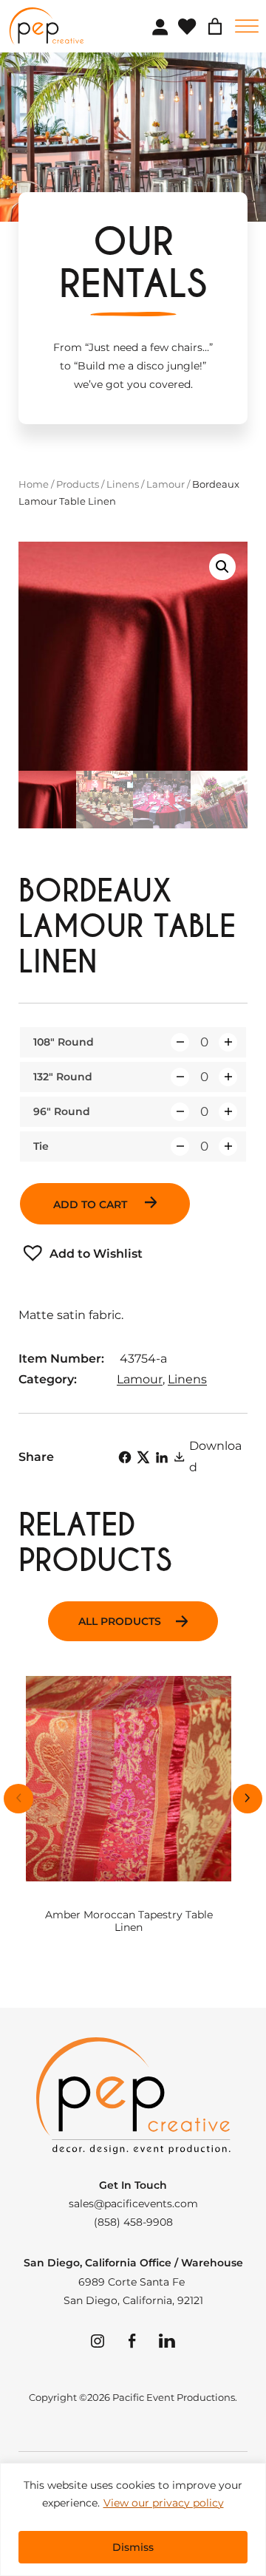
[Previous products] (18, 1799)
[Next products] (248, 1799)
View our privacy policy (164, 2503)
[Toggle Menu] (247, 26)
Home (34, 484)
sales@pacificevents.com (133, 2204)
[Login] (160, 27)
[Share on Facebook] (125, 1457)
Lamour (166, 484)
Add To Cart (92, 1204)
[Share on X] (143, 1457)
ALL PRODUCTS (120, 1621)
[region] (133, 2519)
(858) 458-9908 (133, 2222)
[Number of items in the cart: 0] (215, 27)
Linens (123, 484)
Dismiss (133, 2547)
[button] (222, 567)
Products (78, 484)
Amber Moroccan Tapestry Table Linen (129, 1921)
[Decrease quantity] (180, 1042)
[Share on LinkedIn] (162, 1457)
